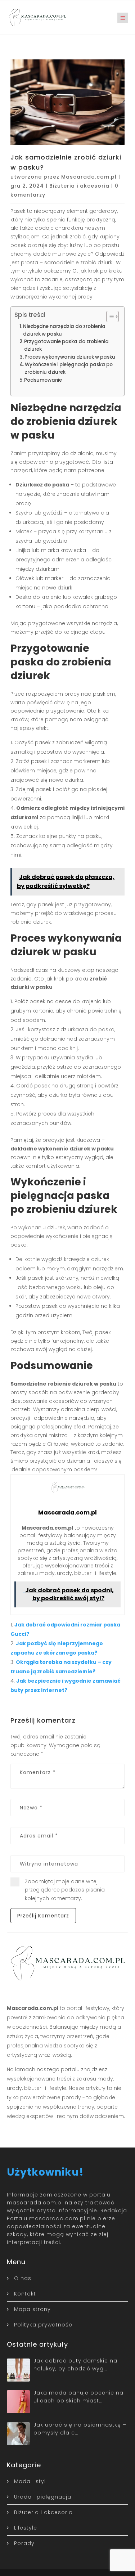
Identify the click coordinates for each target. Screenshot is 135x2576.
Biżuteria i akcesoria (79, 186)
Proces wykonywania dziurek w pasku (70, 357)
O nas (23, 2278)
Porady (24, 2543)
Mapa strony (32, 2309)
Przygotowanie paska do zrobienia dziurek (66, 345)
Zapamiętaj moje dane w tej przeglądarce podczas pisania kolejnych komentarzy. (65, 1890)
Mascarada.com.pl (89, 177)
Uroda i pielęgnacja (43, 2497)
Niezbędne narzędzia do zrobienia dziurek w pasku (64, 330)
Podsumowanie (43, 380)
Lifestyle (26, 2528)
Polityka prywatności (44, 2325)
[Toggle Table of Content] (109, 317)
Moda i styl (30, 2481)
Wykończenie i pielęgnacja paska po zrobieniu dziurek (69, 368)
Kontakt (25, 2294)
